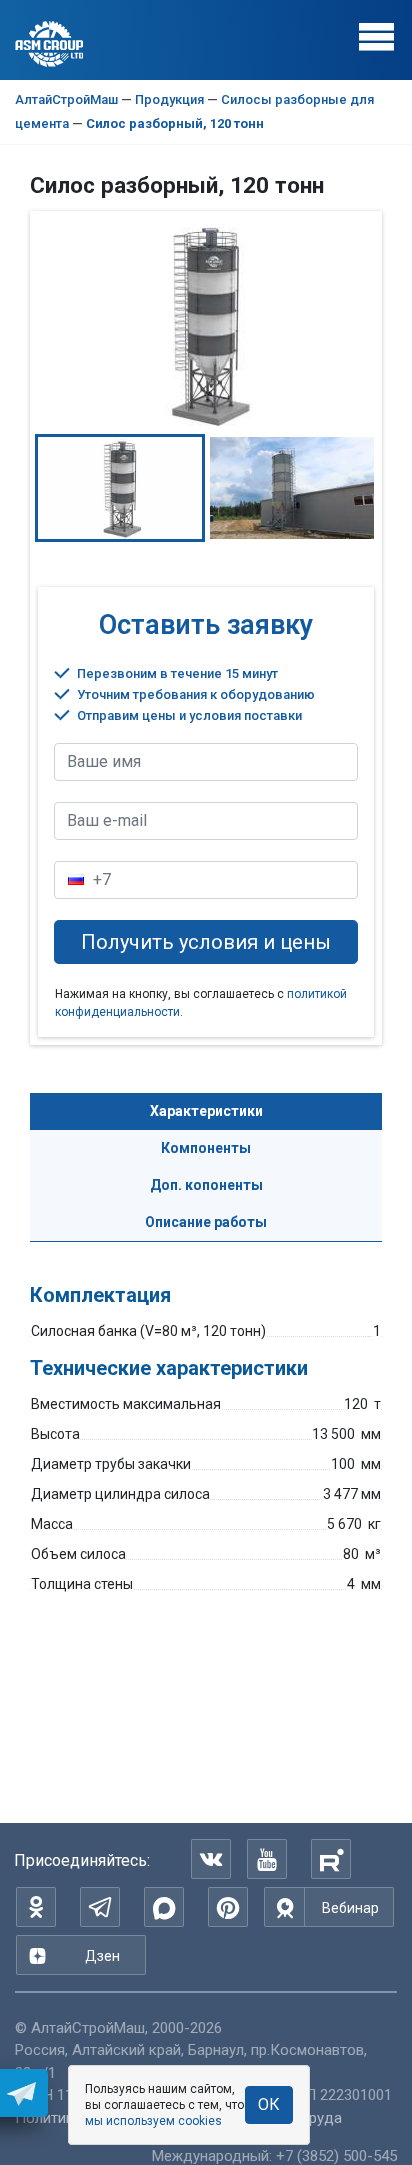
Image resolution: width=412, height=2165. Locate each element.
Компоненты (206, 1148)
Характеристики (206, 1111)
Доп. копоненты (206, 1185)
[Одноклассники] (36, 1907)
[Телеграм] (100, 1907)
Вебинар (350, 1908)
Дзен (102, 1956)
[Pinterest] (228, 1907)
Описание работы (206, 1222)
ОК (269, 2104)
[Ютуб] (267, 1859)
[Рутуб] (331, 1859)
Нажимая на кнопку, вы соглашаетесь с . (201, 1003)
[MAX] (164, 1907)
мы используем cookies (153, 2121)
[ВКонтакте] (211, 1859)
